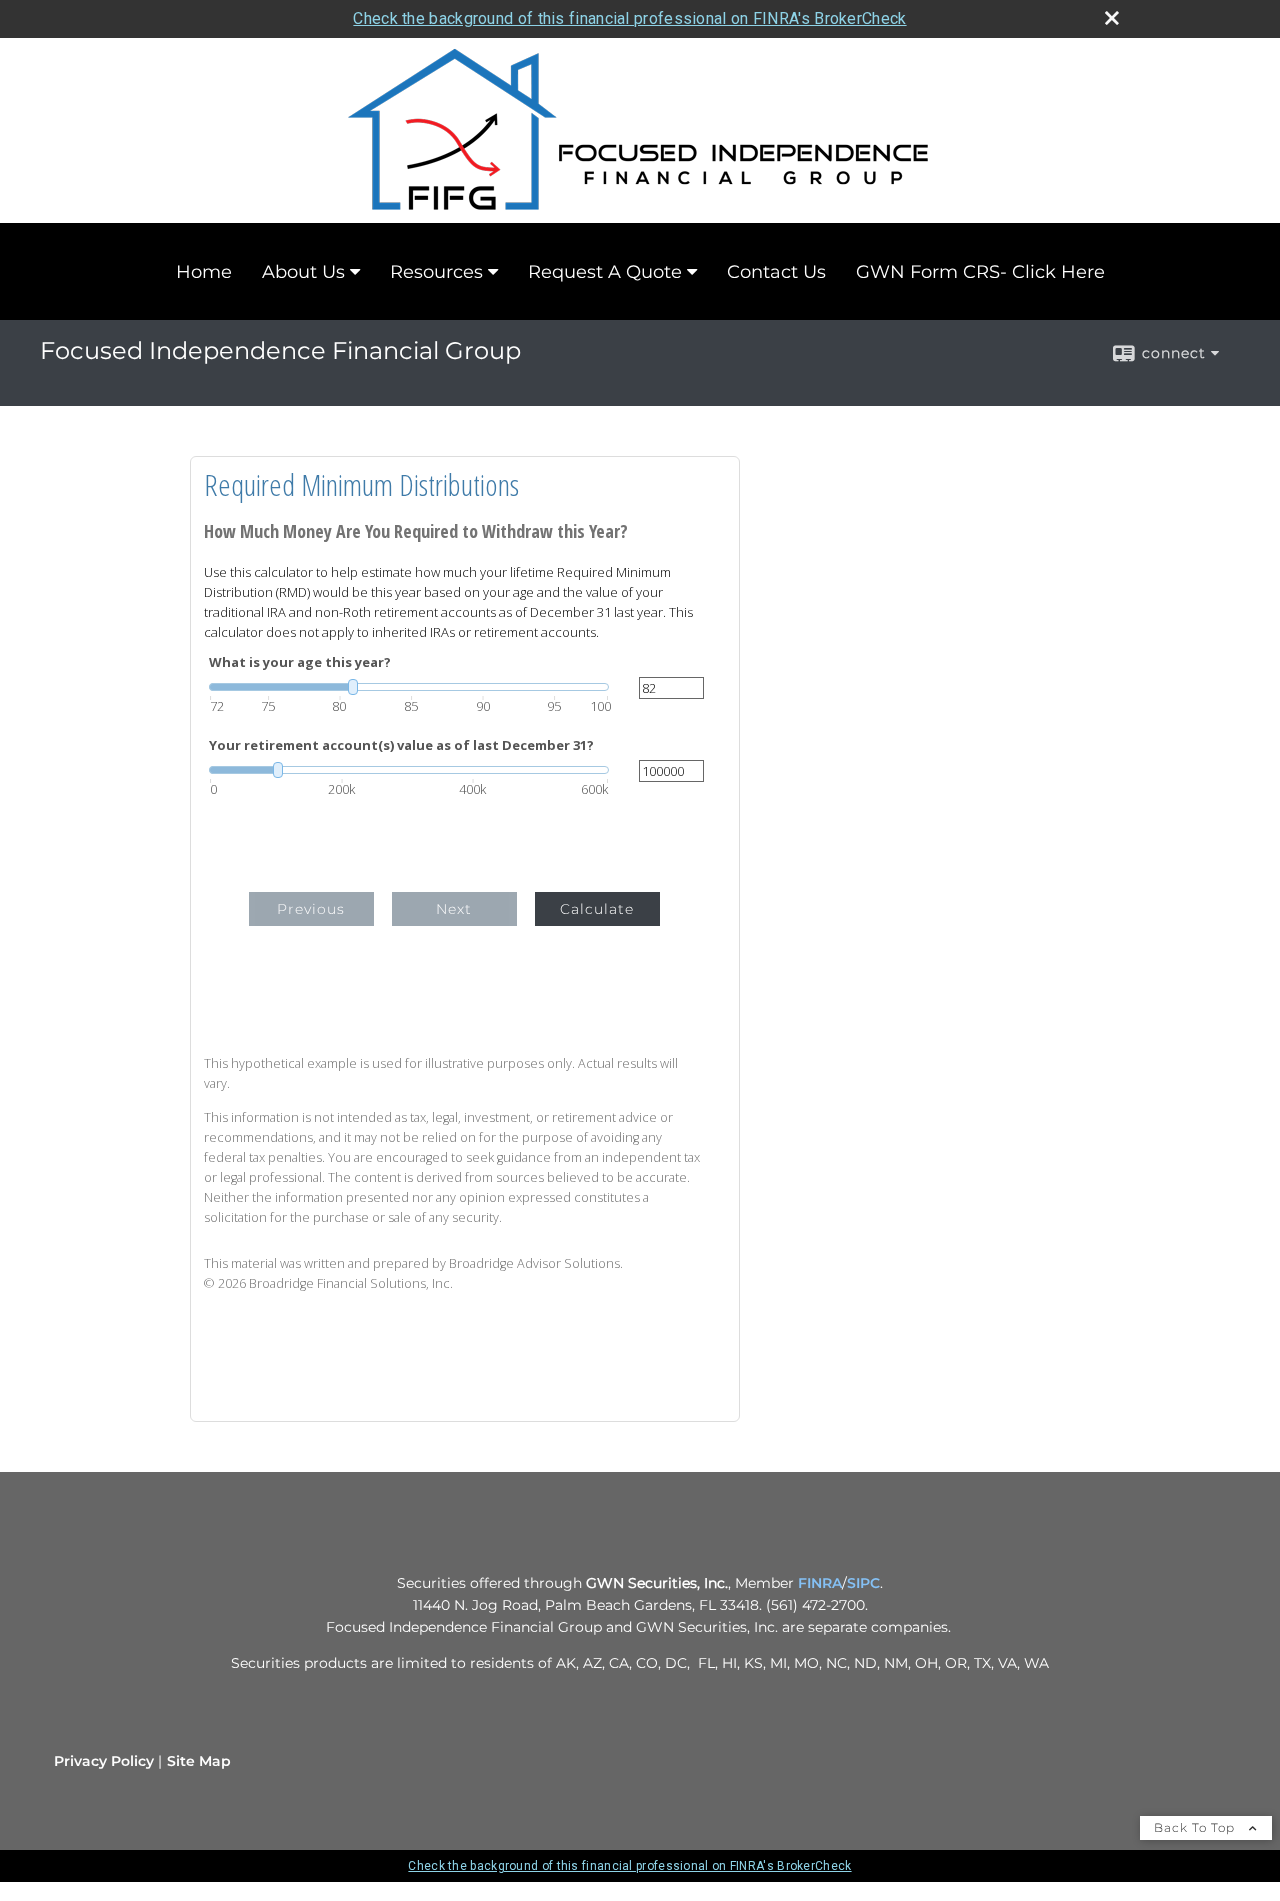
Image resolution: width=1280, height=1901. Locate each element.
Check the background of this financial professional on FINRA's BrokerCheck (629, 18)
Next (454, 909)
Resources (436, 272)
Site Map (199, 1761)
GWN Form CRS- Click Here (980, 272)
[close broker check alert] (1112, 18)
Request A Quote (605, 272)
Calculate (597, 909)
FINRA (820, 1583)
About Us (303, 272)
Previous (311, 909)
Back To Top (1196, 1827)
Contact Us (776, 272)
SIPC (863, 1583)
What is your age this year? (300, 662)
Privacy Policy (104, 1761)
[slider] (409, 687)
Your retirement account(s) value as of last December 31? (401, 745)
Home (204, 272)
